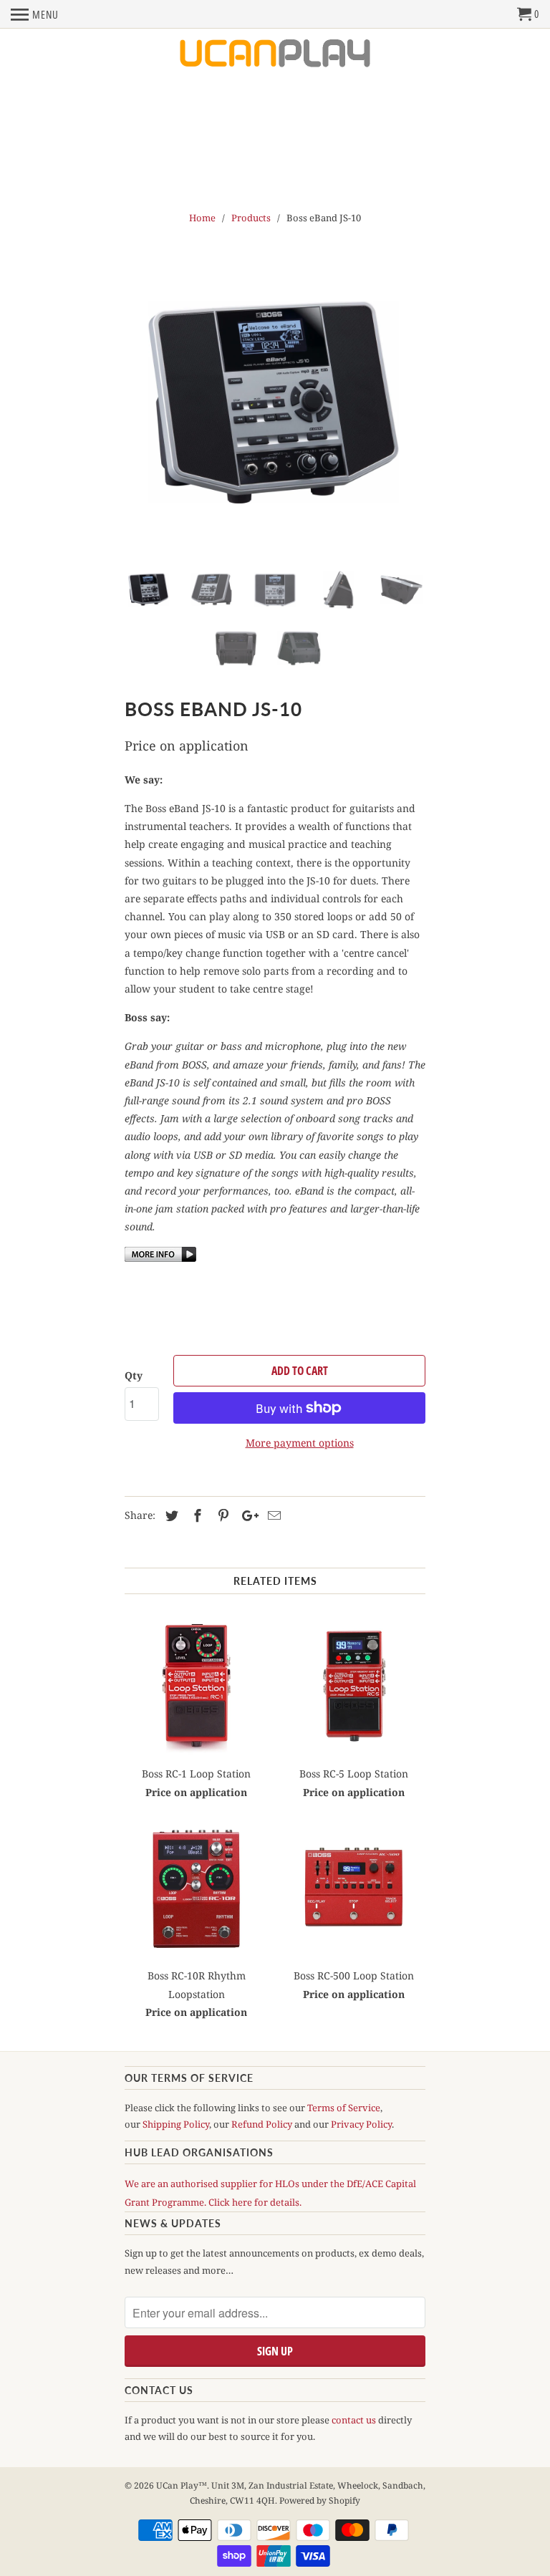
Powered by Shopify (320, 2500)
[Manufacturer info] (160, 1258)
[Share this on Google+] (246, 1515)
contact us (354, 2420)
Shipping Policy (176, 2124)
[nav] (35, 14)
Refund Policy (262, 2124)
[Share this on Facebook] (196, 1515)
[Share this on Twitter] (170, 1515)
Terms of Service (344, 2108)
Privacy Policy (361, 2124)
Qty (134, 1375)
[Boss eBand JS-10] (275, 405)
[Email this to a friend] (272, 1515)
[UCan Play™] (275, 54)
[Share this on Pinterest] (221, 1515)
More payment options (300, 1443)
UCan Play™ (182, 2485)
